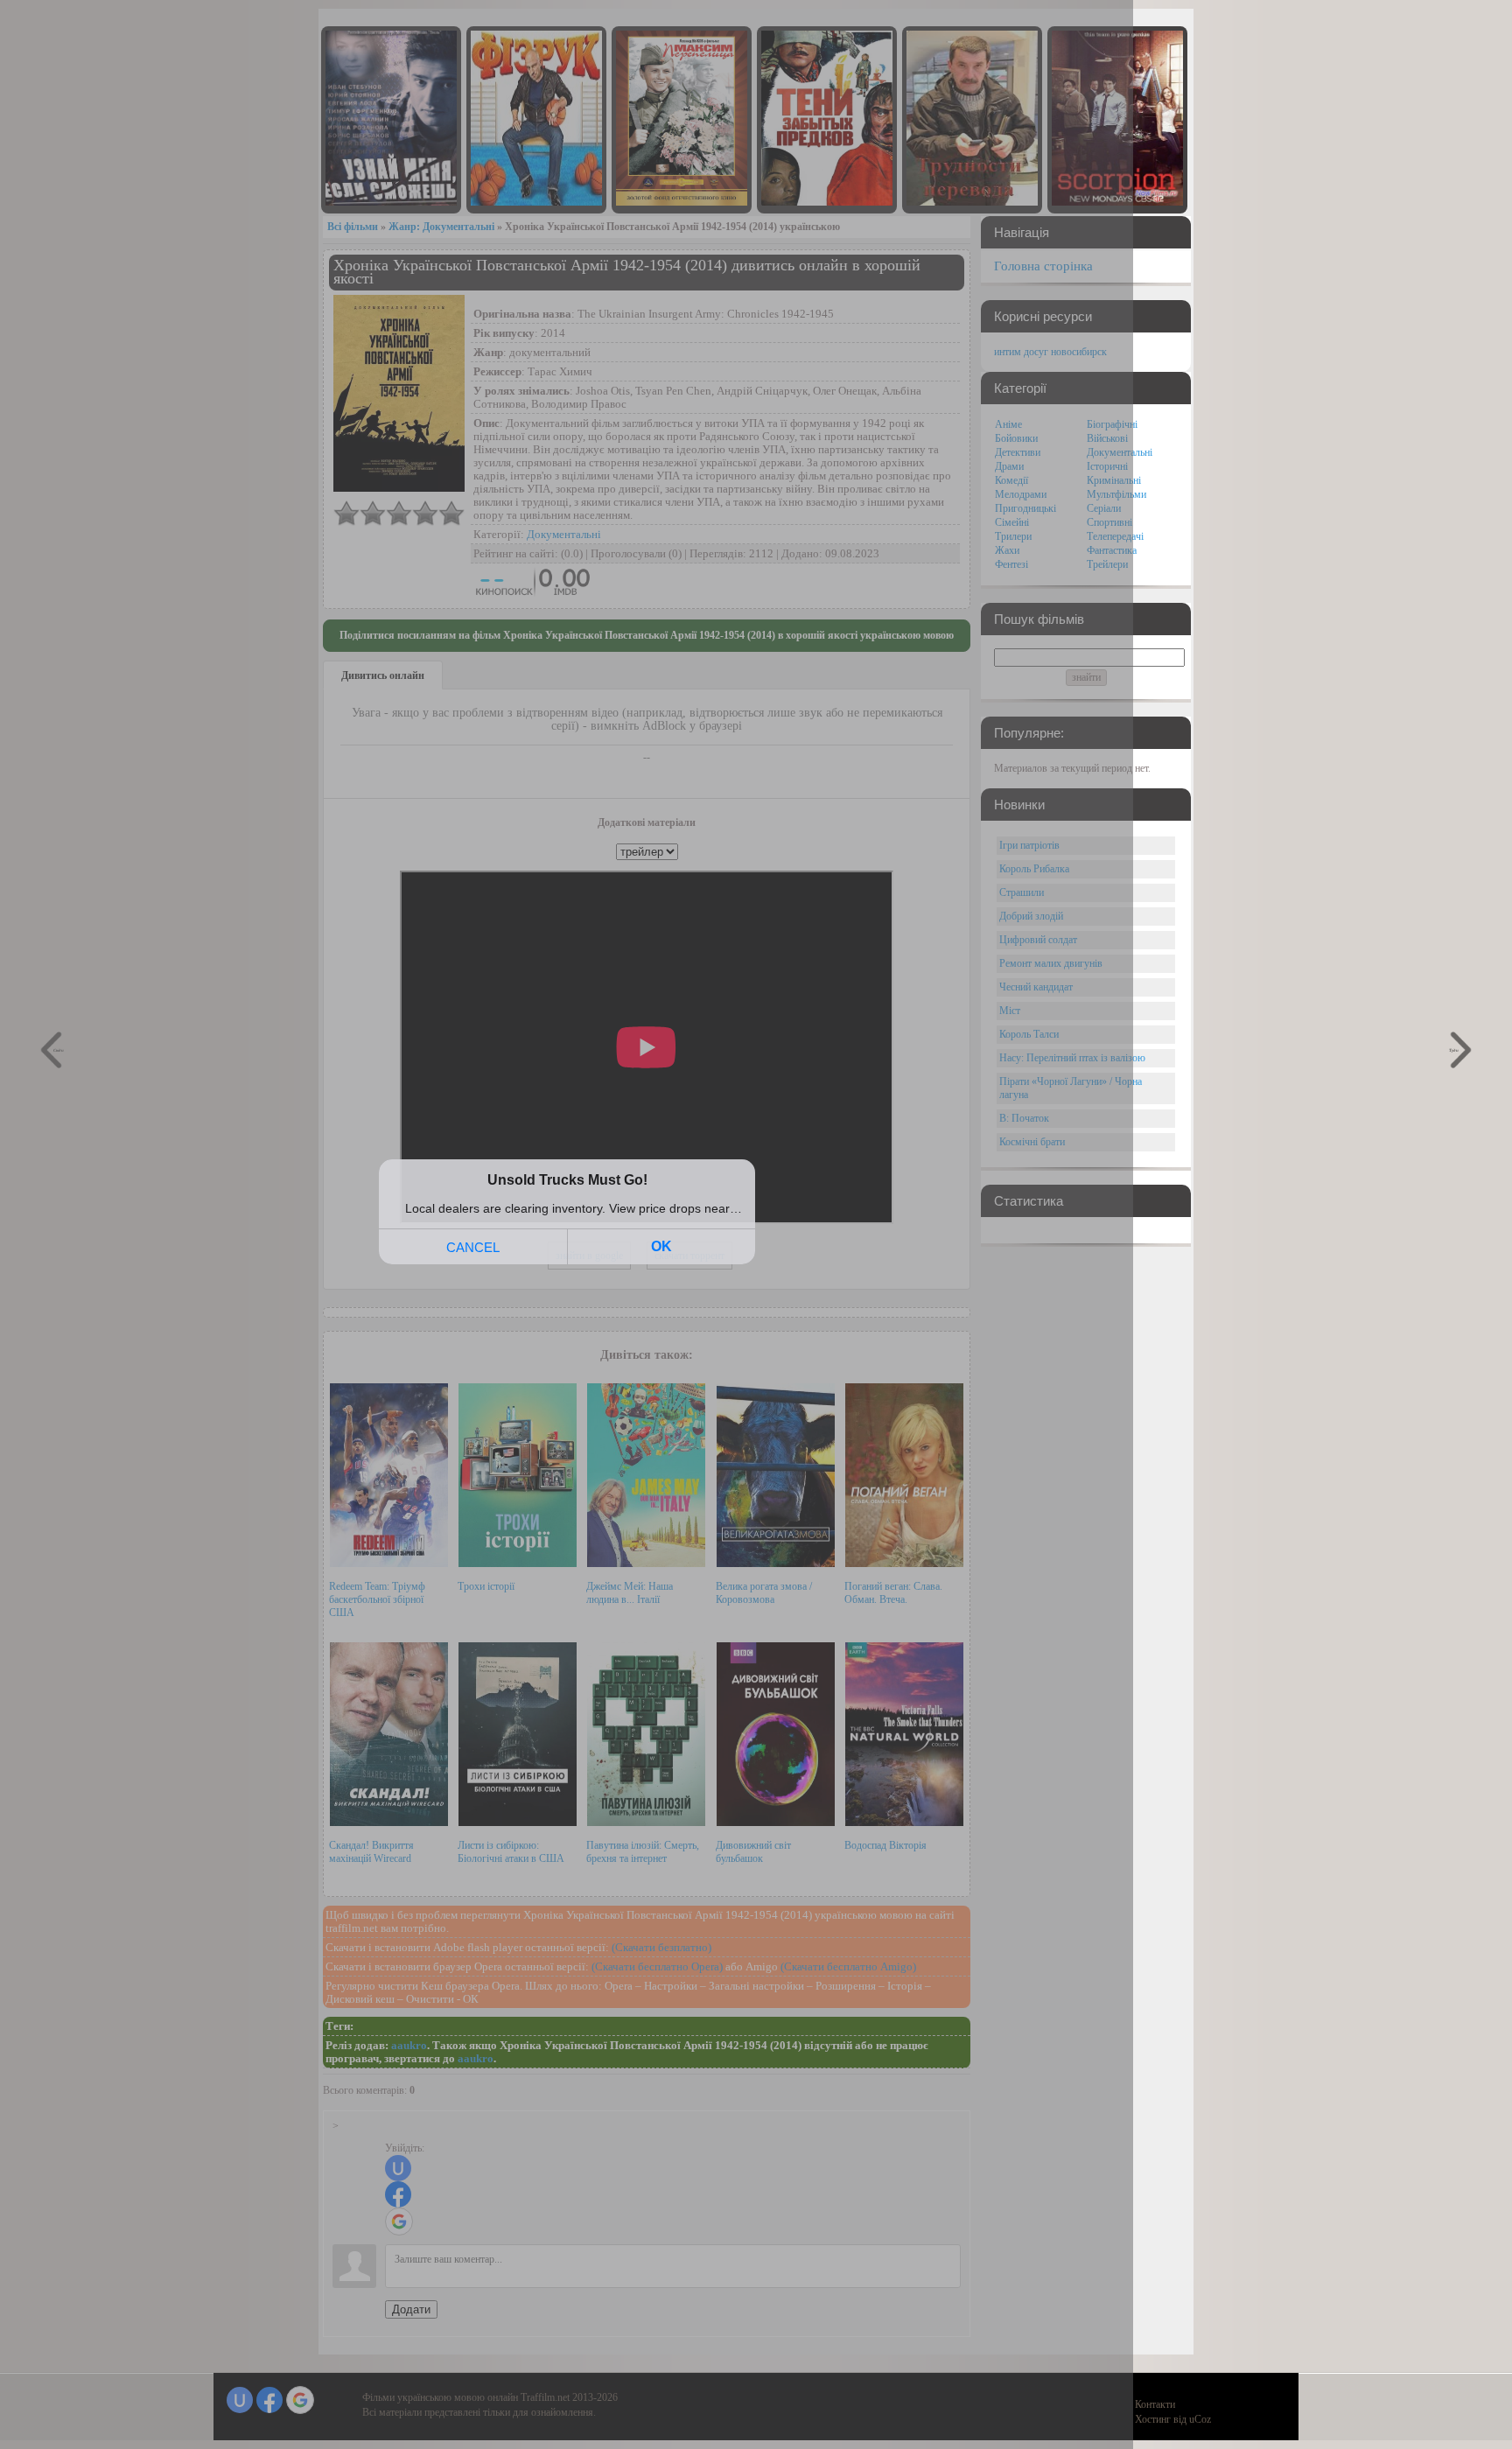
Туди (1454, 1050)
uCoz (1200, 2419)
